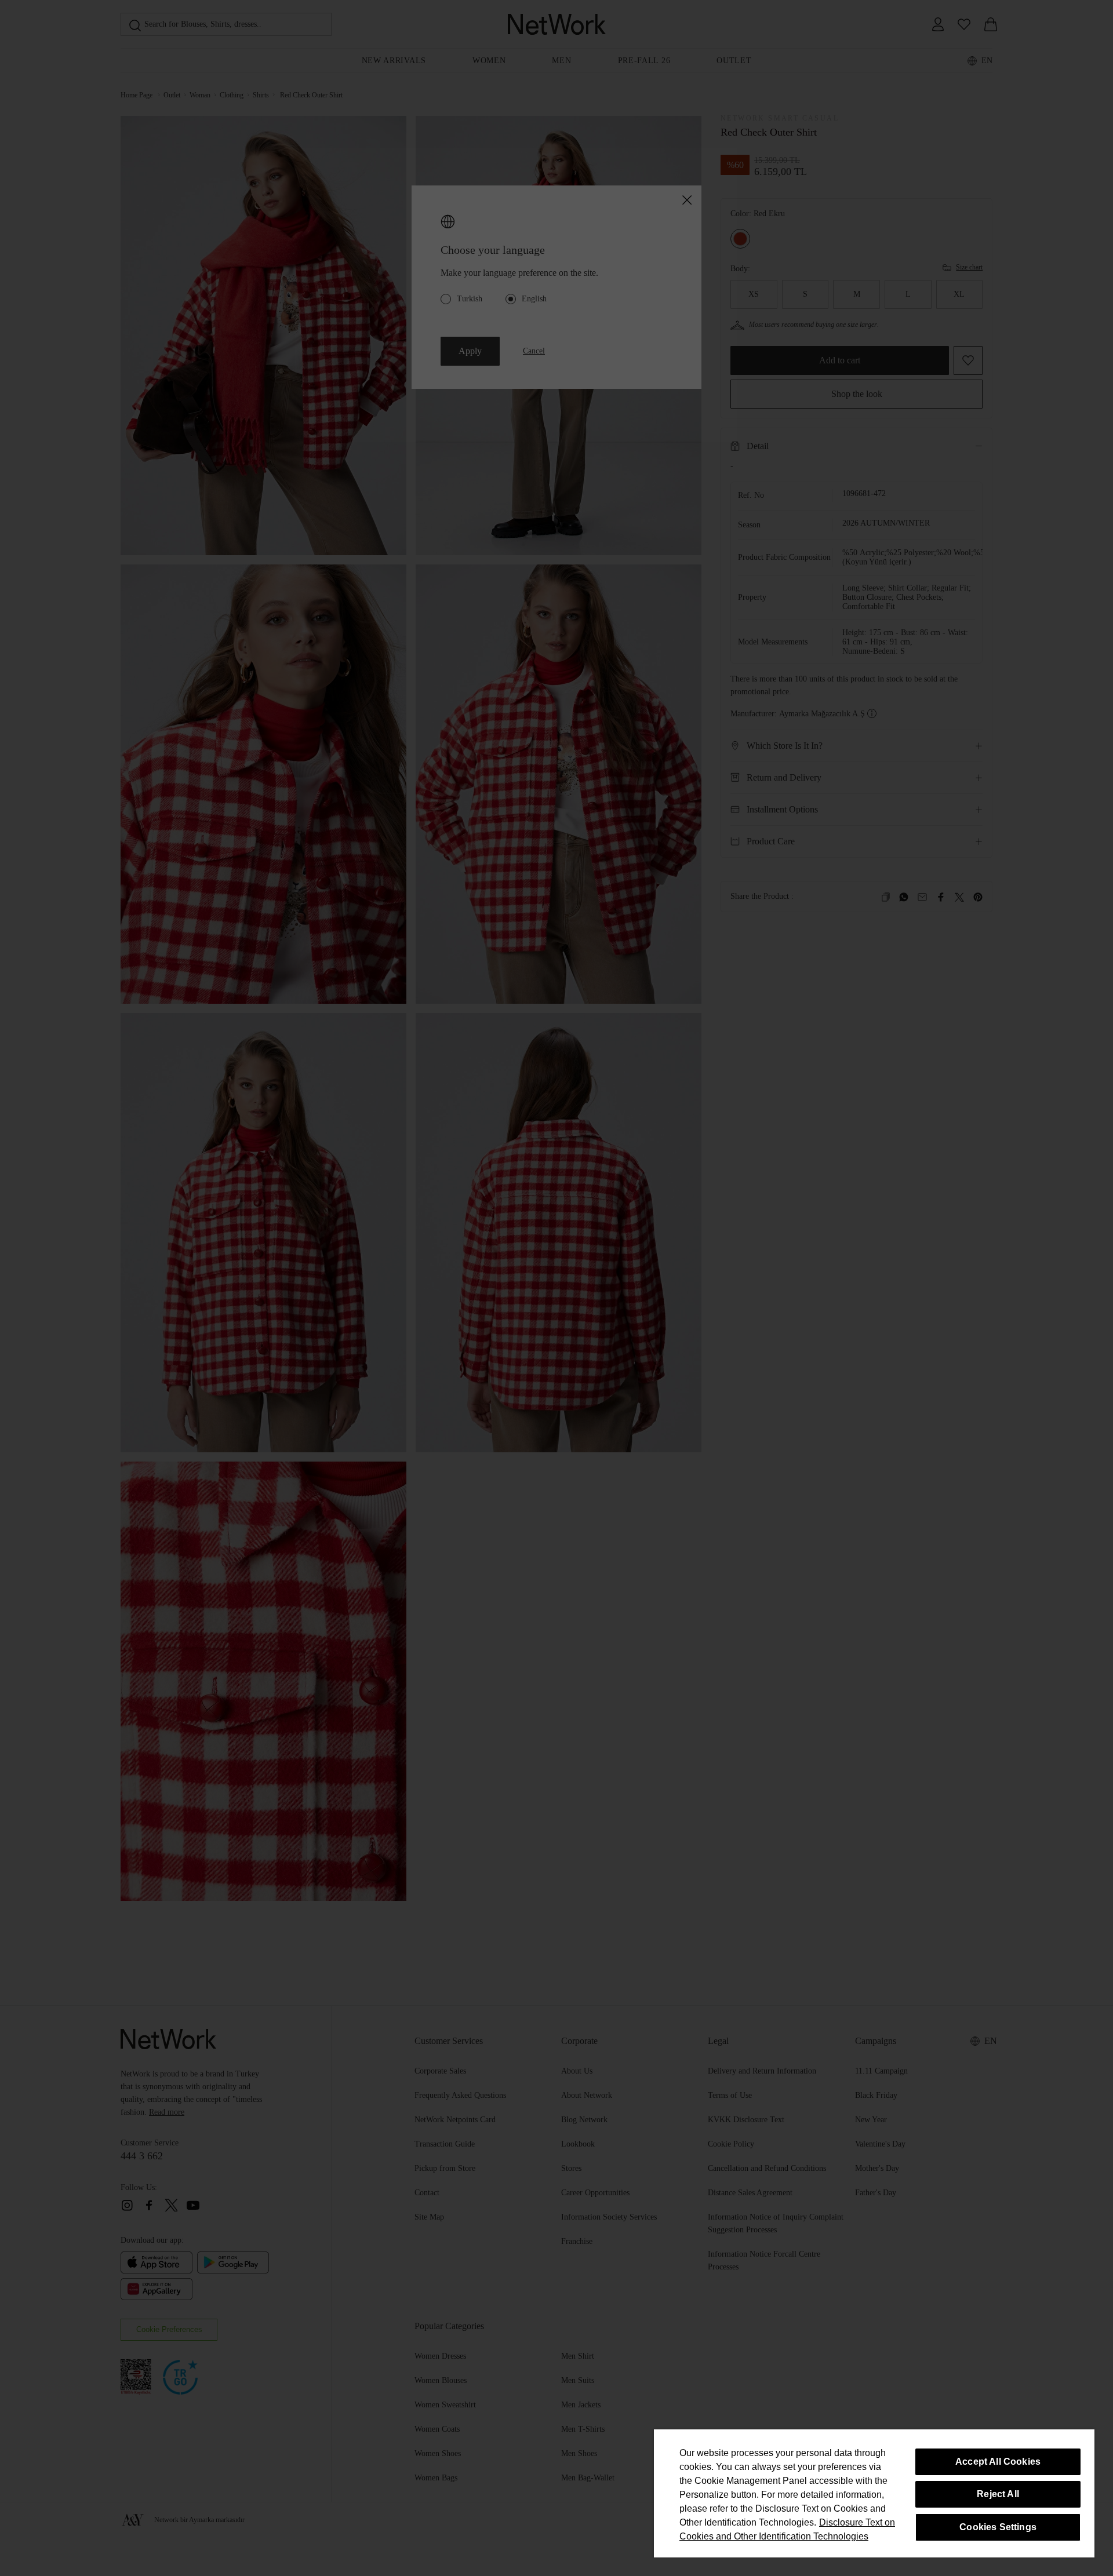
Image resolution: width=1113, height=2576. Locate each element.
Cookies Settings (998, 2527)
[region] (874, 2493)
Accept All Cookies (998, 2462)
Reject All (998, 2494)
